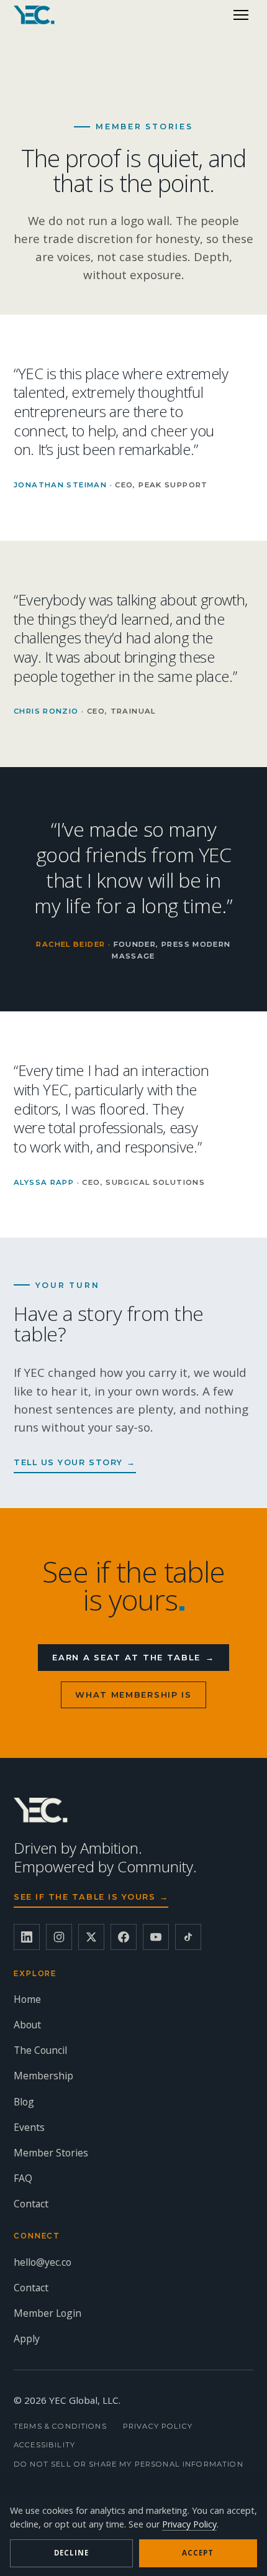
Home (27, 1999)
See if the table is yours (91, 1897)
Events (29, 2127)
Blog (24, 2102)
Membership (43, 2076)
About (27, 2025)
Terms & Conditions (60, 2426)
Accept (198, 2553)
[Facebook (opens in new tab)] (124, 1937)
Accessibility (44, 2445)
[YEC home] (34, 15)
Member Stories (51, 2153)
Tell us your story (75, 1462)
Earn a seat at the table (133, 1657)
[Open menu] (241, 15)
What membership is (133, 1695)
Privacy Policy (158, 2426)
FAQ (23, 2178)
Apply (27, 2339)
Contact (31, 2204)
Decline (71, 2553)
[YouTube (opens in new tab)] (156, 1937)
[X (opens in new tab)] (91, 1937)
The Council (40, 2050)
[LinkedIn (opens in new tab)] (27, 1937)
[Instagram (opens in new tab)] (59, 1937)
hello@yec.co (43, 2262)
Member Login (48, 2313)
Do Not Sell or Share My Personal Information (129, 2464)
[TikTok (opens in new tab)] (188, 1937)
